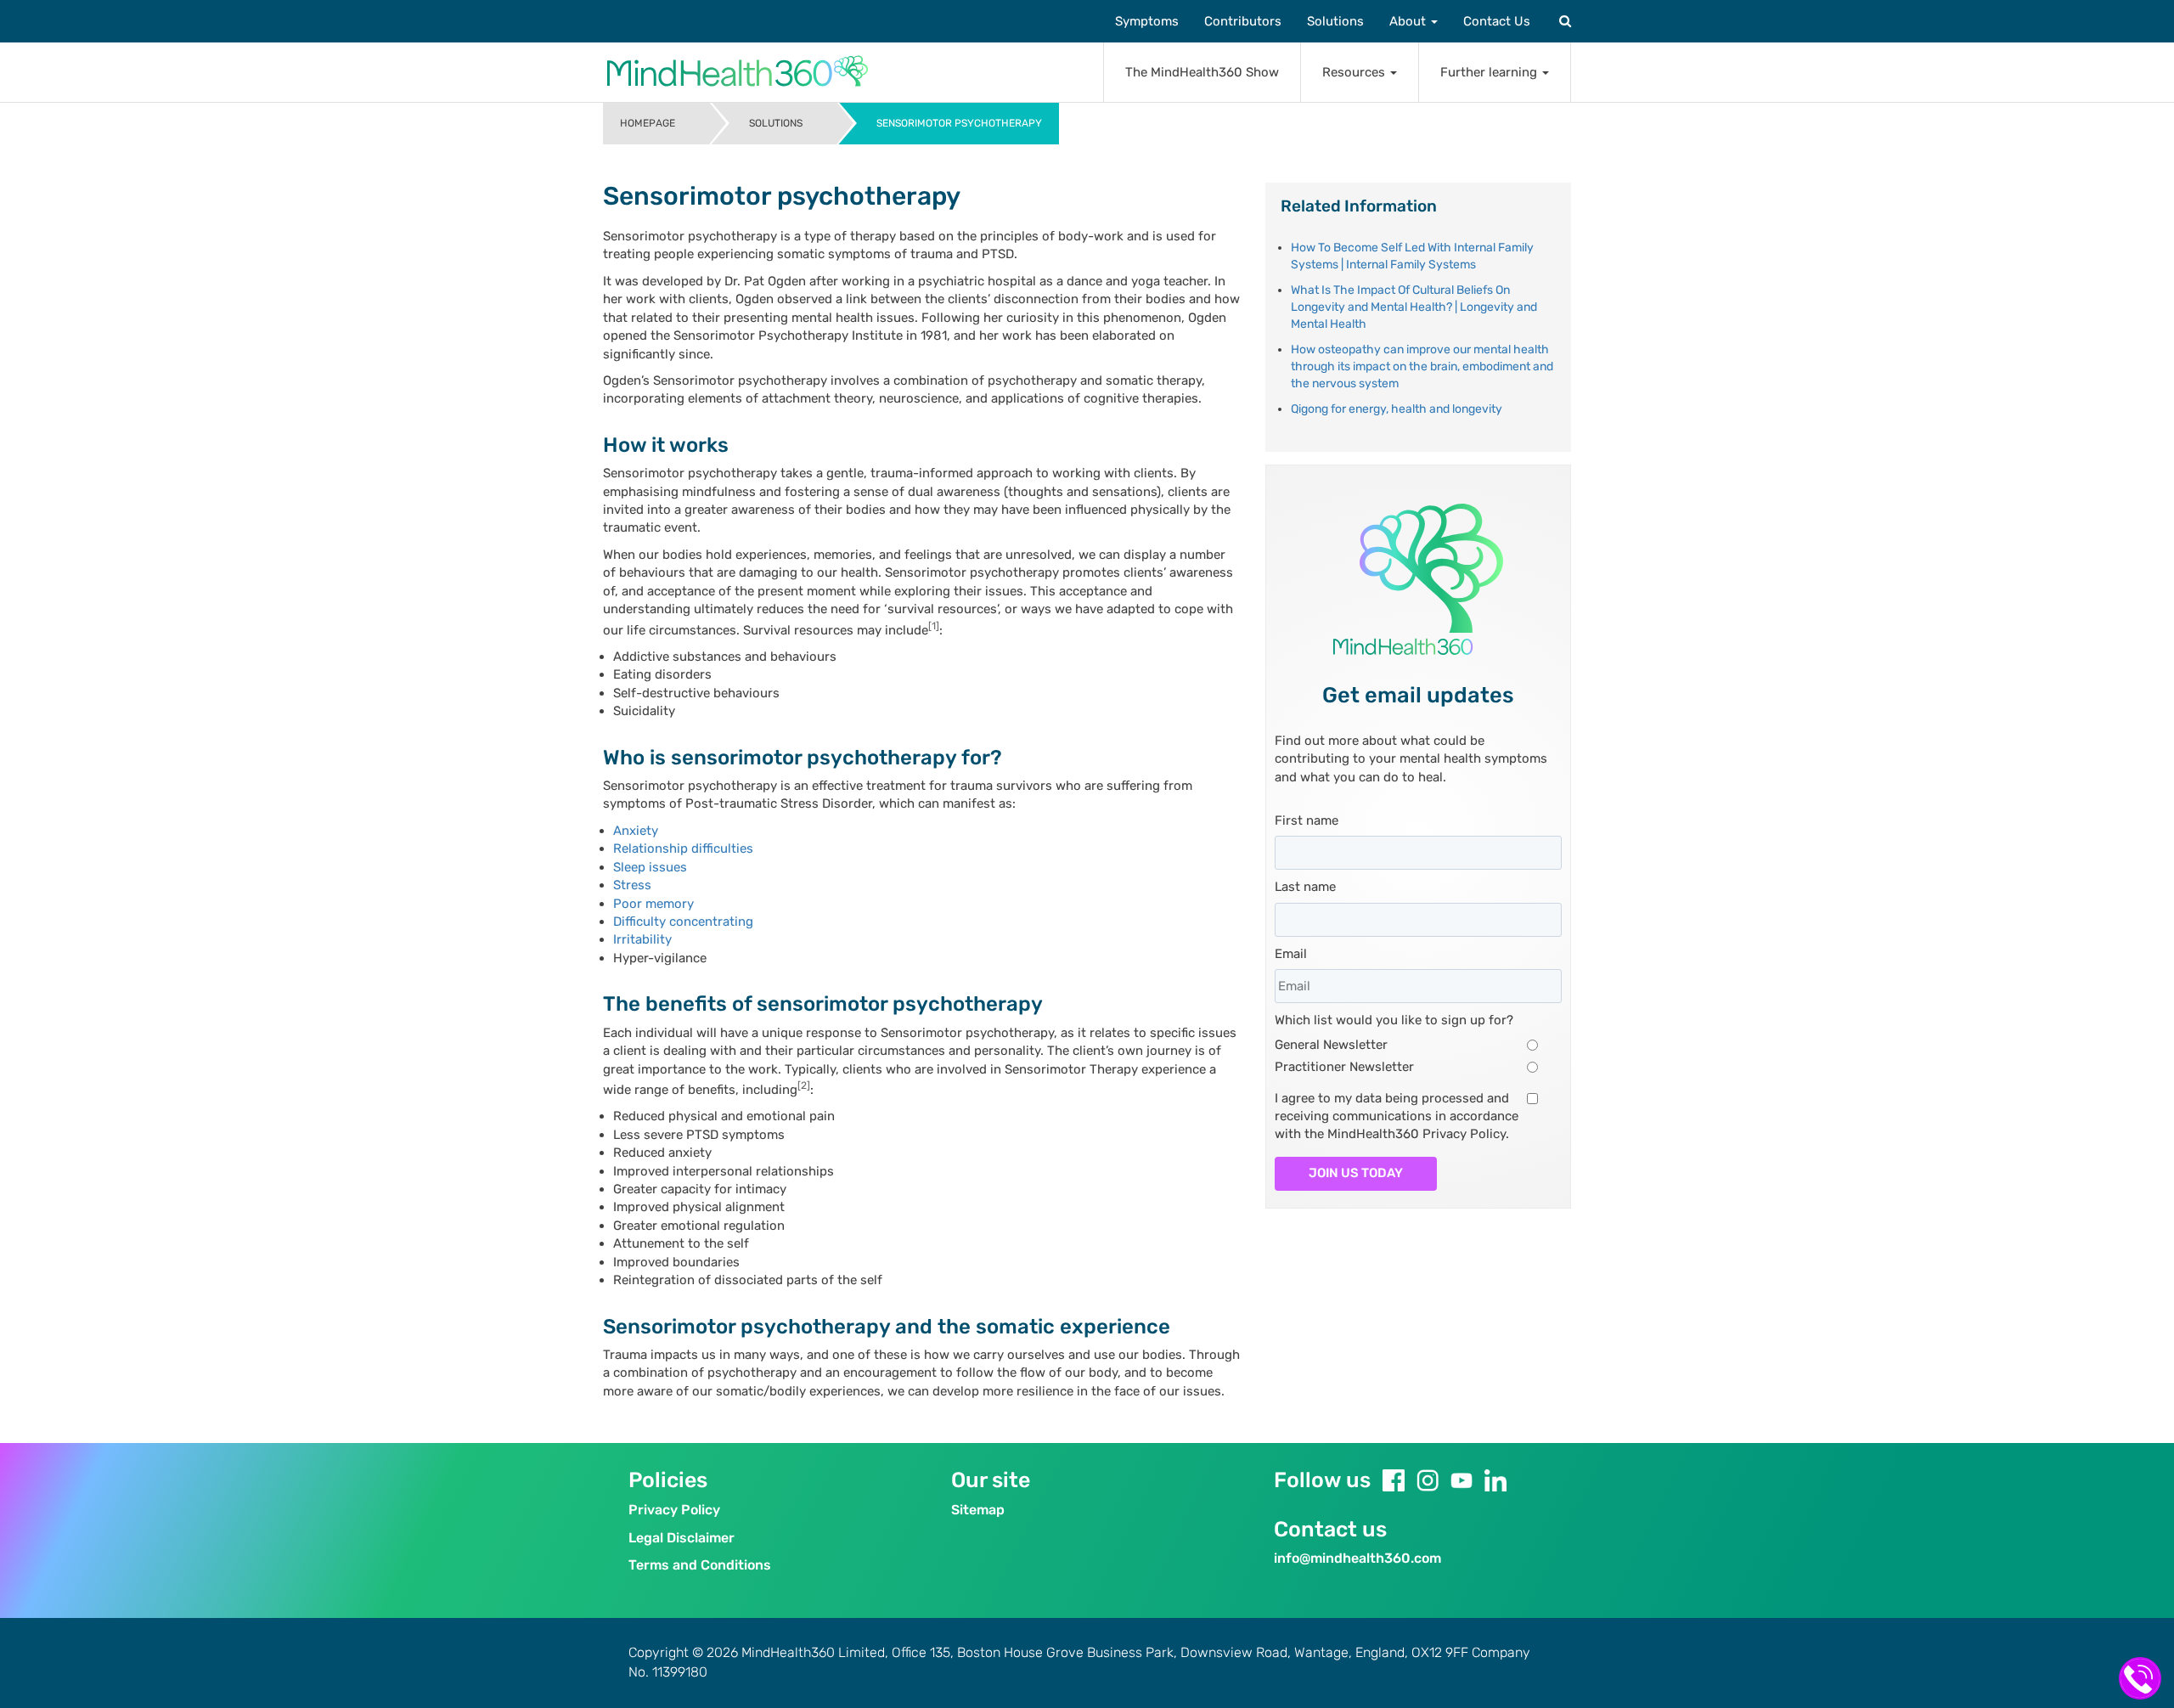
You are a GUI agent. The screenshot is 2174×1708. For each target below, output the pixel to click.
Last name (1305, 887)
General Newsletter (1331, 1045)
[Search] (1563, 21)
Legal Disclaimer (681, 1538)
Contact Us (1497, 21)
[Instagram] (1428, 1480)
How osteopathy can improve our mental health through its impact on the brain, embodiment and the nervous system (1422, 366)
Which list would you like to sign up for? (1394, 1020)
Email (1291, 954)
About (1409, 21)
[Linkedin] (1495, 1480)
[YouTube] (1462, 1480)
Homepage (648, 123)
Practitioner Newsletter (1344, 1067)
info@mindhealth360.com (1357, 1558)
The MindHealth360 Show (1202, 72)
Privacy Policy (674, 1510)
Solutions (1335, 21)
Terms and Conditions (700, 1565)
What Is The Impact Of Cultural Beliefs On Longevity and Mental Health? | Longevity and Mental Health (1414, 307)
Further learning (1490, 72)
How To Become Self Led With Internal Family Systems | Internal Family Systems (1412, 256)
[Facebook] (1394, 1480)
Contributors (1243, 21)
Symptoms (1147, 21)
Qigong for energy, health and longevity (1397, 409)
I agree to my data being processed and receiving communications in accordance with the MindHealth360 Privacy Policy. (1397, 1116)
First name (1307, 820)
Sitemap (978, 1510)
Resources (1355, 72)
